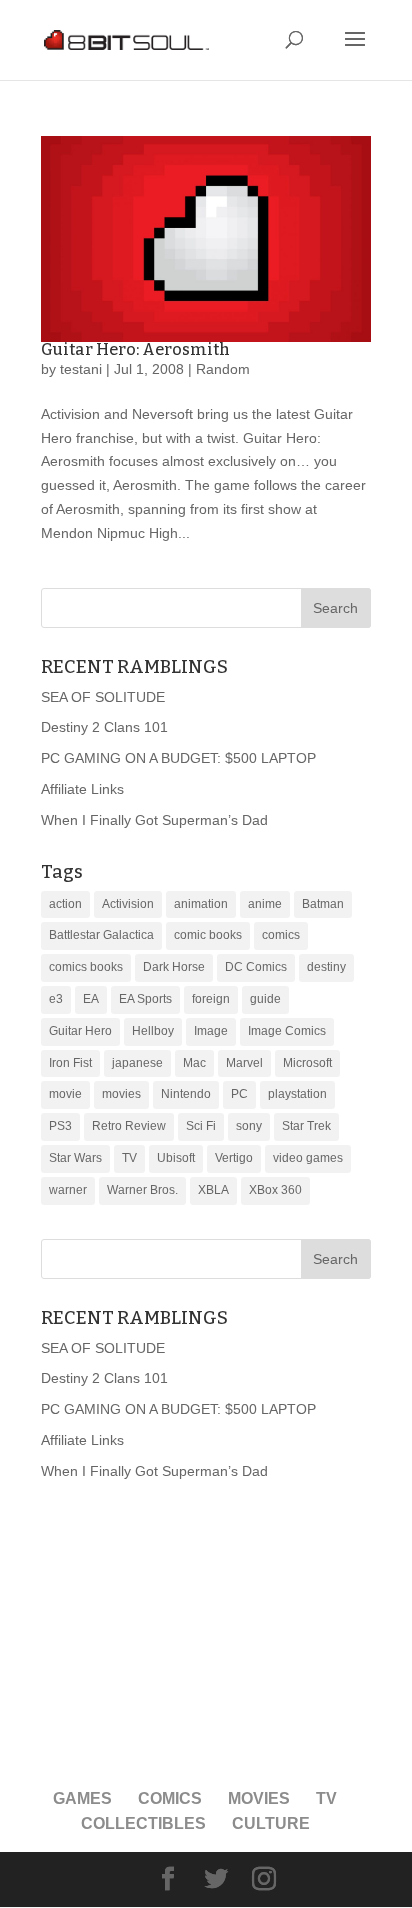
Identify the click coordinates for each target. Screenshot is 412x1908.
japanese (137, 1063)
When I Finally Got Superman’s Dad (154, 820)
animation (201, 904)
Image (211, 1031)
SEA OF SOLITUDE (103, 697)
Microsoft (307, 1063)
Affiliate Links (82, 789)
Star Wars (75, 1158)
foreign (211, 999)
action (65, 904)
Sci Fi (201, 1126)
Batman (323, 904)
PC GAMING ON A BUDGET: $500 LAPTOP (178, 758)
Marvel (244, 1063)
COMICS (170, 1798)
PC (239, 1094)
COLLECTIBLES (143, 1823)
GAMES (82, 1798)
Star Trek (306, 1126)
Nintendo (186, 1094)
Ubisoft (176, 1158)
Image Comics (287, 1031)
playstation (297, 1094)
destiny (326, 967)
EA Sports (145, 999)
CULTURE (271, 1823)
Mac (194, 1063)
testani (81, 369)
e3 (56, 999)
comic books (208, 935)
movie (65, 1094)
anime (265, 904)
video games (308, 1158)
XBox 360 (275, 1190)
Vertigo (234, 1158)
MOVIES (259, 1798)
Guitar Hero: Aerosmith (135, 349)
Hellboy (153, 1031)
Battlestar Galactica (101, 935)
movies (121, 1094)
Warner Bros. (142, 1190)
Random (223, 369)
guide (265, 999)
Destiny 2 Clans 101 (104, 727)
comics (281, 935)
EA (91, 999)
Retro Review (129, 1126)
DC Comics (256, 967)
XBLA (213, 1190)
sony (249, 1126)
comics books (86, 967)
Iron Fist (70, 1063)
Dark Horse (174, 967)
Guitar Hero (80, 1031)
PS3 (60, 1126)
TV (129, 1158)
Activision (128, 904)
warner (68, 1190)
